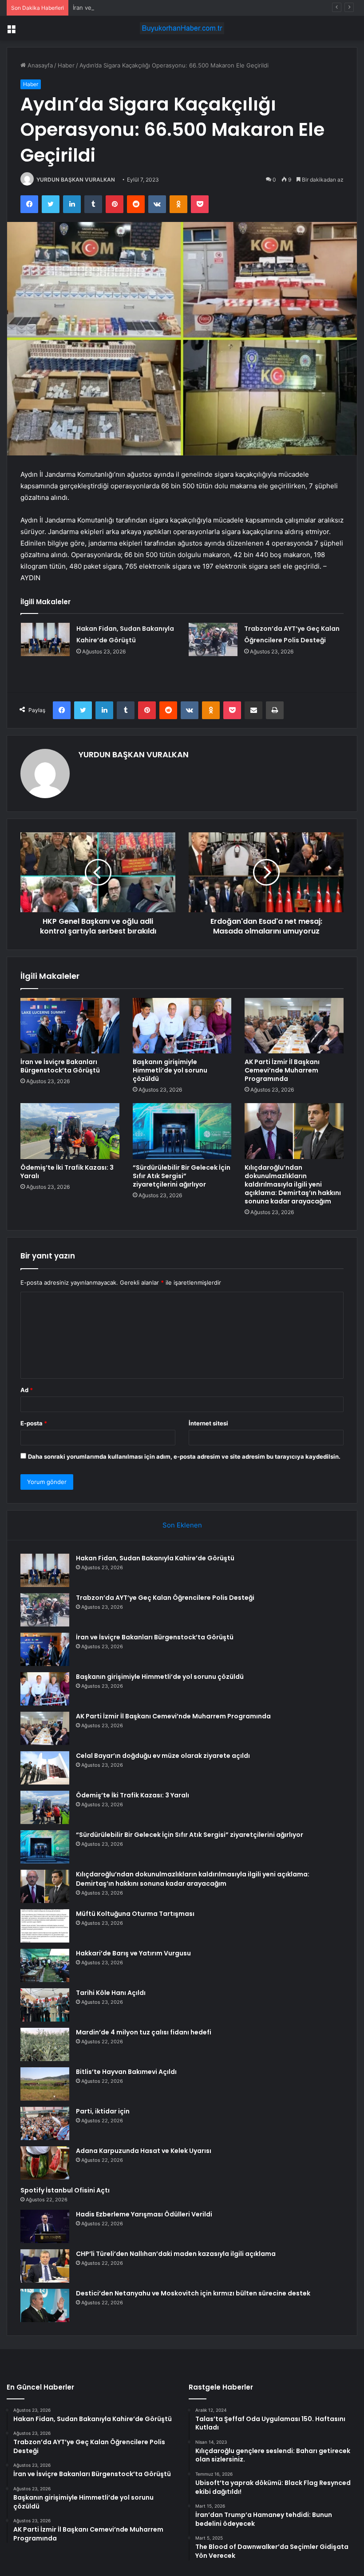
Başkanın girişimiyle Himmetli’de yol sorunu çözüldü (170, 1070)
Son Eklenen (182, 1525)
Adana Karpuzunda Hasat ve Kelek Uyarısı (144, 2151)
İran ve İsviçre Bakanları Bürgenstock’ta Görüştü (139, 8)
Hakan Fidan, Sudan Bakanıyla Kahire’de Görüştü (155, 1558)
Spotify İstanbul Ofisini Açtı (65, 2190)
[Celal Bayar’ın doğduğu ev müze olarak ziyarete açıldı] (45, 1768)
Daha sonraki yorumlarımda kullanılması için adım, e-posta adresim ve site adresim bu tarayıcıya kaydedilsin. (184, 1456)
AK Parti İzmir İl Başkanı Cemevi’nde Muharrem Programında (282, 1070)
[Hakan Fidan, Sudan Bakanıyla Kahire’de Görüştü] (45, 639)
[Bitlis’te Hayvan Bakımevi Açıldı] (45, 2084)
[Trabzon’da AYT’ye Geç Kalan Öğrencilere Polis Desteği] (213, 639)
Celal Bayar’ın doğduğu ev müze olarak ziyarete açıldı (163, 1756)
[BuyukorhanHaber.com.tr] (182, 28)
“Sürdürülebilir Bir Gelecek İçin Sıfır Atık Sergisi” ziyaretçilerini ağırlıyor (182, 1176)
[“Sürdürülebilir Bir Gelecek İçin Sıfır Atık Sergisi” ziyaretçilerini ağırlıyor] (182, 1131)
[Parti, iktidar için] (45, 2123)
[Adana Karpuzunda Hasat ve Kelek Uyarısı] (45, 2163)
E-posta (34, 1423)
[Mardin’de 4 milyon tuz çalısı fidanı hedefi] (45, 2044)
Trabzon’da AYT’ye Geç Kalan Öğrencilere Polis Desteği (165, 1598)
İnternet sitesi (208, 1423)
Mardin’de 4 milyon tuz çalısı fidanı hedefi (144, 2032)
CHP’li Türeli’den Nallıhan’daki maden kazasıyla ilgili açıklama (176, 2254)
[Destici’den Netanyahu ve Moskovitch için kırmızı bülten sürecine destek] (45, 2305)
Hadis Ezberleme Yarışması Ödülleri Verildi (144, 2214)
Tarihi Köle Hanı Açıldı (111, 1993)
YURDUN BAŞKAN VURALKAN (76, 180)
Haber (66, 65)
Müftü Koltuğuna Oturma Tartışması (135, 1914)
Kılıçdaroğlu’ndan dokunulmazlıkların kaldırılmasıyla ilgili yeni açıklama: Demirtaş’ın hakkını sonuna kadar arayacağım (293, 1184)
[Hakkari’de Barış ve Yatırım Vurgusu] (45, 1965)
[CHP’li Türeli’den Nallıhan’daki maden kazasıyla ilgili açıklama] (45, 2266)
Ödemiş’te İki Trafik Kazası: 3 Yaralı (67, 1172)
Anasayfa (39, 65)
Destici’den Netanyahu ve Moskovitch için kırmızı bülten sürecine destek (193, 2293)
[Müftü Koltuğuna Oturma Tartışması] (45, 1926)
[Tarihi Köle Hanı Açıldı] (45, 2005)
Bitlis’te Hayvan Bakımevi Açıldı (126, 2072)
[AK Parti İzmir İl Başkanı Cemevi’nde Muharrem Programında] (294, 1026)
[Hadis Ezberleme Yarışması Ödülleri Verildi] (45, 2226)
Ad (27, 1390)
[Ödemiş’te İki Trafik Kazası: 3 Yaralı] (70, 1131)
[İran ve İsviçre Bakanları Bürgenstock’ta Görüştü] (70, 1026)
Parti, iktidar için (103, 2111)
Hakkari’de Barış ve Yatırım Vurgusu (133, 1953)
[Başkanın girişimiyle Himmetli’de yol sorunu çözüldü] (182, 1026)
